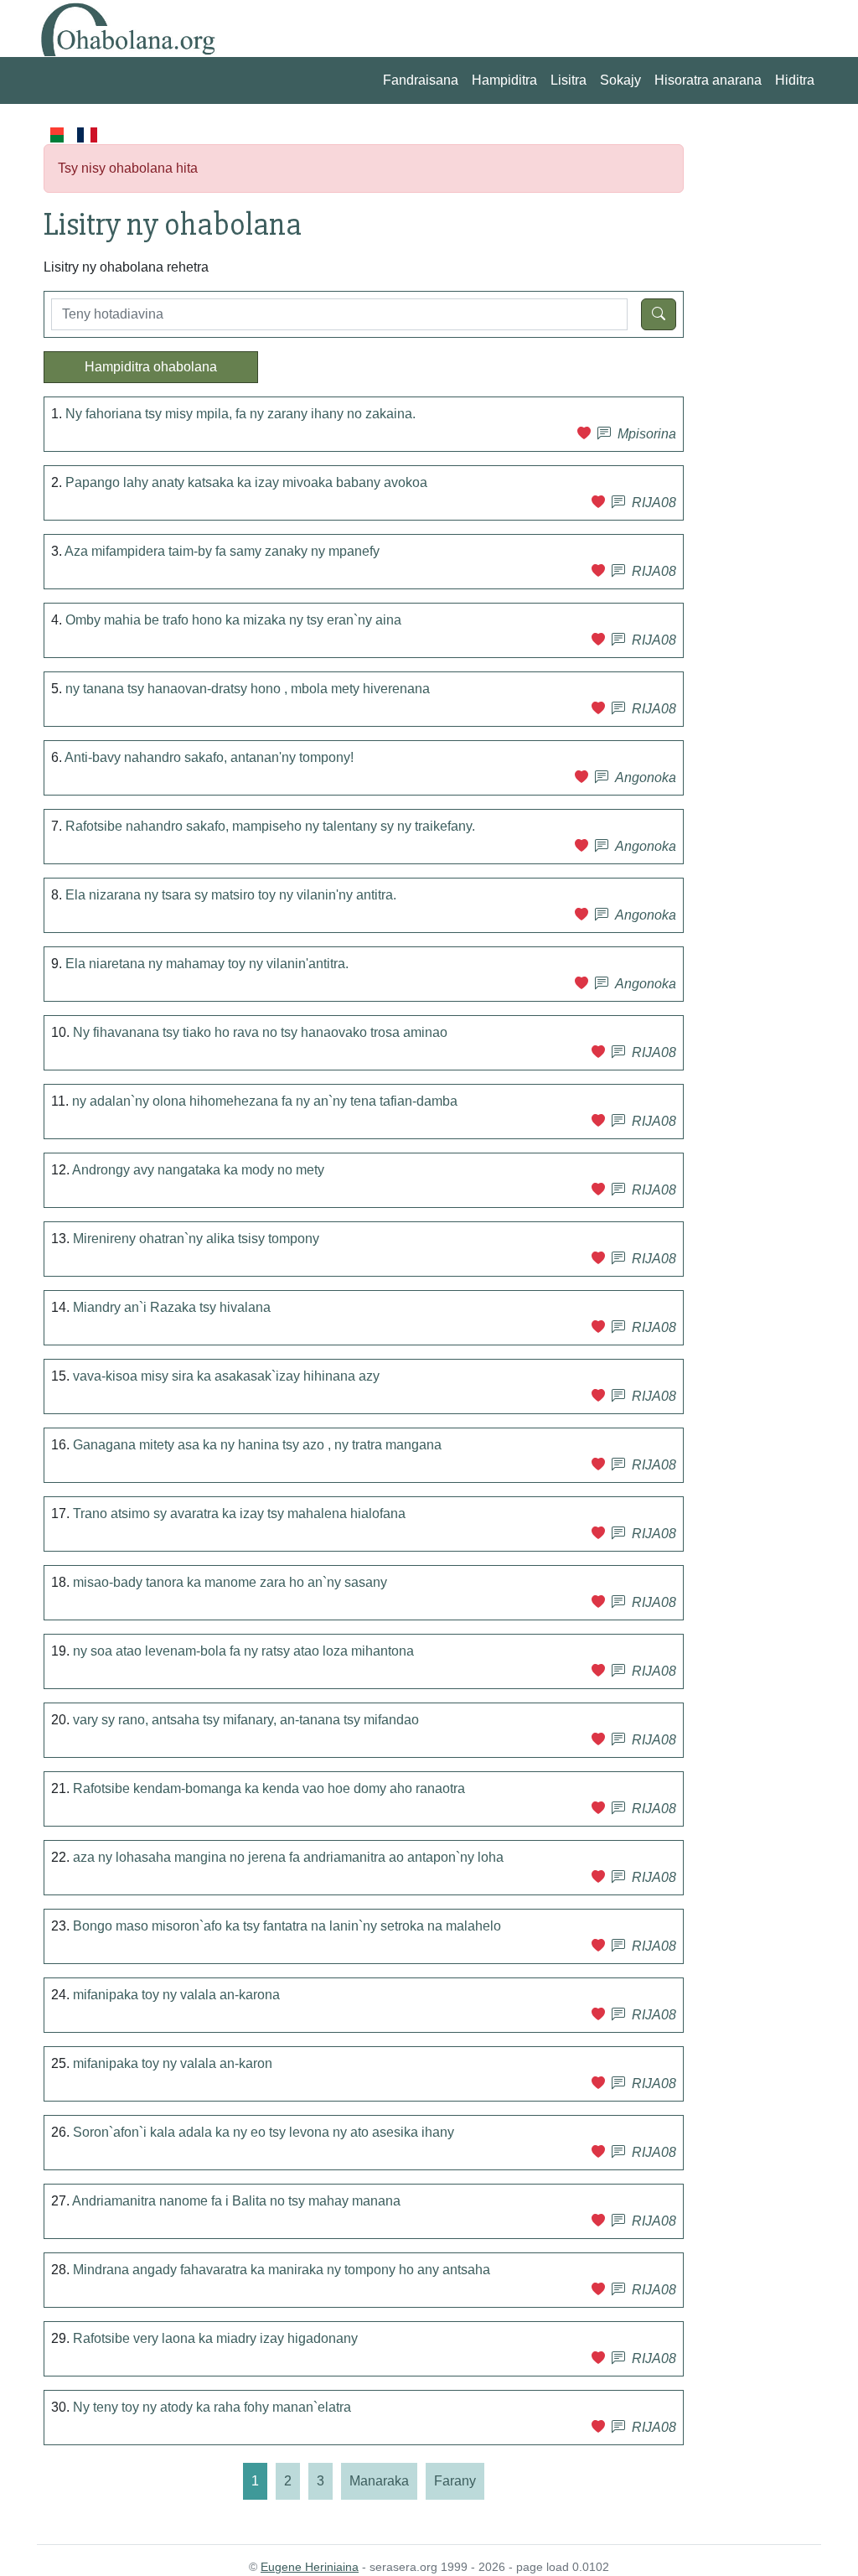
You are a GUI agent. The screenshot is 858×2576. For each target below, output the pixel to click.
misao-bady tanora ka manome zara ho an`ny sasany (230, 1582)
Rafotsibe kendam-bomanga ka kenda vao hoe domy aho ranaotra (269, 1788)
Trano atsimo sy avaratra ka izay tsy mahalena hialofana (239, 1513)
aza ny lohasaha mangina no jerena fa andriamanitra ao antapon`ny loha (288, 1857)
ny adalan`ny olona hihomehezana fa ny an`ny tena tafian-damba (265, 1101)
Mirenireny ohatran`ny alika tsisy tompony (196, 1239)
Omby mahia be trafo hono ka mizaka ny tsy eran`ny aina (233, 620)
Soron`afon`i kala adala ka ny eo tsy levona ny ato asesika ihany (264, 2132)
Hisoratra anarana (708, 80)
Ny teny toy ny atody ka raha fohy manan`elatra (212, 2407)
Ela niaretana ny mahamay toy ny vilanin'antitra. (207, 964)
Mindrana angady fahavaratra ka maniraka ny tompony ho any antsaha (282, 2270)
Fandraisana (421, 80)
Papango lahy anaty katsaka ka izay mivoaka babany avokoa (246, 482)
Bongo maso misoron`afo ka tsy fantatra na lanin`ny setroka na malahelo (287, 1926)
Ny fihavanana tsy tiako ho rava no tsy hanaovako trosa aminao (260, 1032)
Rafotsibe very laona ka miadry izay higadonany (215, 2338)
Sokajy (620, 80)
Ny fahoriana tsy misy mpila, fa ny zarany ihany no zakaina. (240, 414)
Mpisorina (647, 434)
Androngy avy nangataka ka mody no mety (198, 1170)
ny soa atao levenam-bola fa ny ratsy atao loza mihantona (243, 1651)
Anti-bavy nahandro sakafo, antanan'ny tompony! (209, 757)
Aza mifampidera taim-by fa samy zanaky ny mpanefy (222, 551)
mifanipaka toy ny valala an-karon (173, 2063)
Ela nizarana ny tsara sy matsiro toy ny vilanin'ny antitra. (231, 895)
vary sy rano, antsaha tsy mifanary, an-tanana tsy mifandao (246, 1720)
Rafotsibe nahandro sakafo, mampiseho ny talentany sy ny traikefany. (270, 826)
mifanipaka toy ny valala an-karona (176, 1995)
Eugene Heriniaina (310, 2567)
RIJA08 (654, 503)
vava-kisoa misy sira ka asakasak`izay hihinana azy (226, 1376)
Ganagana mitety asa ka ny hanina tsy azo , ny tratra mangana (257, 1445)
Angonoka (646, 777)
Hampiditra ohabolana (151, 367)
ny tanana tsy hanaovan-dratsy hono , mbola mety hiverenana (248, 689)
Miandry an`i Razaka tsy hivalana (172, 1307)
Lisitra (569, 80)
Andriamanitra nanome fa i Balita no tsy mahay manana (236, 2201)
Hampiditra (504, 80)
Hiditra (795, 80)
